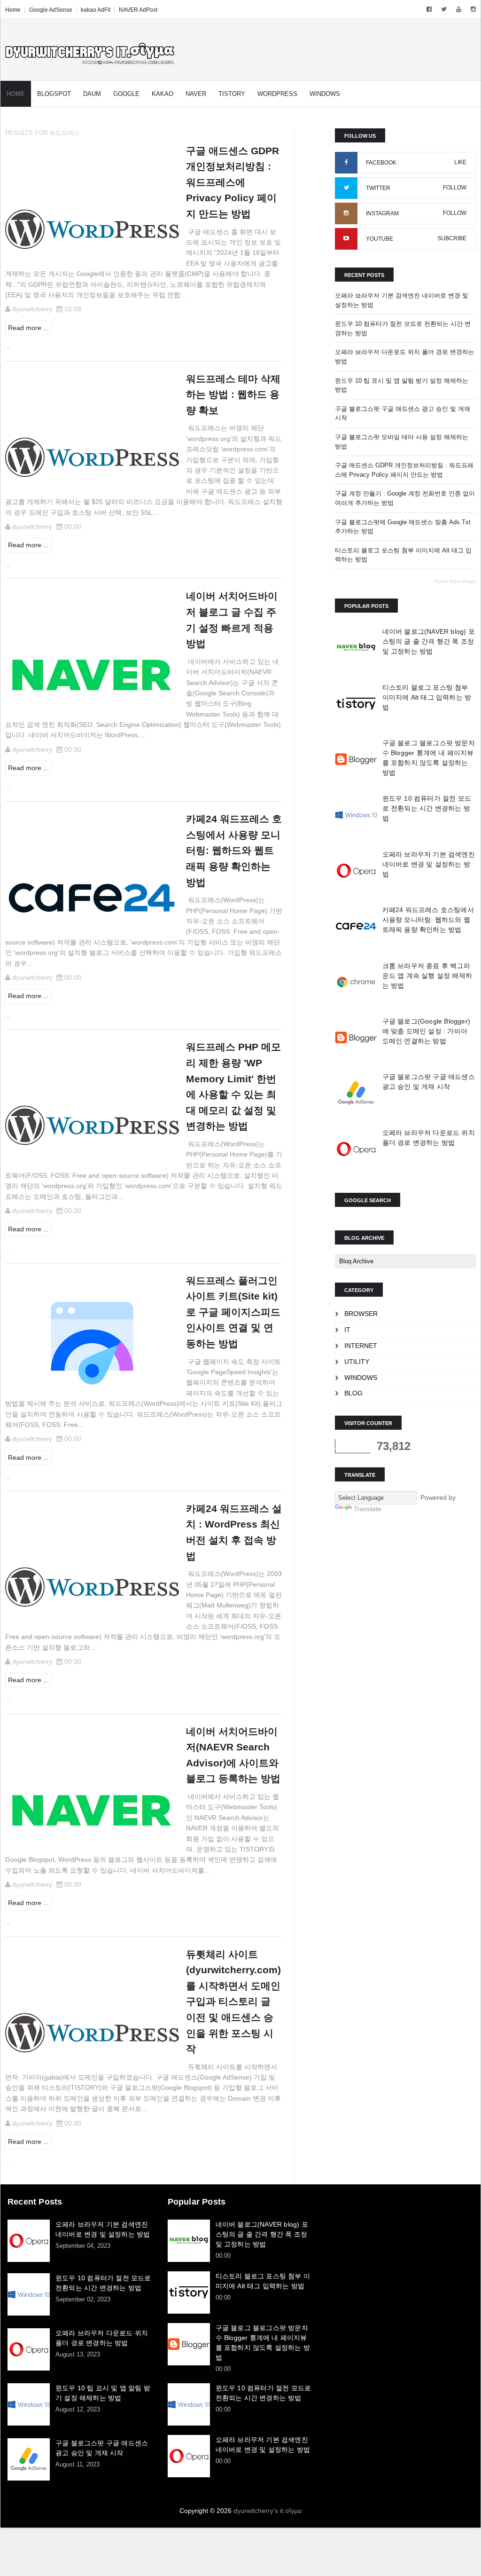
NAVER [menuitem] (196, 94)
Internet (361, 1346)
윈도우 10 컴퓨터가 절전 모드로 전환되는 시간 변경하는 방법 (427, 808)
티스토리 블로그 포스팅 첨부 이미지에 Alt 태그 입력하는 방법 (427, 697)
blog (353, 1393)
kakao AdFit (96, 10)
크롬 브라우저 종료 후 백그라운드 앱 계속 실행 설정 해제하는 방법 (427, 976)
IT (347, 1330)
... (8, 347)
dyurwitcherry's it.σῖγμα (268, 2511)
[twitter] (444, 9)
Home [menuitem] (16, 94)
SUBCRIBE (452, 238)
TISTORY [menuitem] (232, 94)
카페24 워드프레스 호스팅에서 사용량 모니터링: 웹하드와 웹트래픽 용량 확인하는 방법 (428, 920)
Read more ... (28, 328)
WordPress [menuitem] (277, 94)
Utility (357, 1362)
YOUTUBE (380, 239)
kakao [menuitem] (163, 94)
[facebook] (429, 9)
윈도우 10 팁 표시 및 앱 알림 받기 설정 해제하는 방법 (103, 2393)
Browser (361, 1314)
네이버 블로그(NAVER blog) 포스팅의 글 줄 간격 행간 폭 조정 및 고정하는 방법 (429, 641)
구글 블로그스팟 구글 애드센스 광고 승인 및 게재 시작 (102, 2448)
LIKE (460, 162)
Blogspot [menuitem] (54, 94)
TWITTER (378, 188)
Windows (361, 1378)
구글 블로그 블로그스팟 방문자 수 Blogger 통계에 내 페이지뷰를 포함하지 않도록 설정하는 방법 (263, 2343)
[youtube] (459, 9)
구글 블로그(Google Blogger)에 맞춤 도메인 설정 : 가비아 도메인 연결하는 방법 (426, 1031)
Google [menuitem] (126, 94)
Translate (368, 1509)
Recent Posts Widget (455, 582)
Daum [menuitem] (92, 94)
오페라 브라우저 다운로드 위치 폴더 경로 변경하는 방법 (102, 2338)
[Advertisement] (400, 2255)
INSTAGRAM (382, 213)
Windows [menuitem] (325, 94)
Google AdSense (51, 10)
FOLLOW (455, 188)
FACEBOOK (381, 163)
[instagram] (473, 9)
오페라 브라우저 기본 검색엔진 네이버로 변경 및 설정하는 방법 (429, 864)
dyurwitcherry (32, 309)
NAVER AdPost (138, 10)
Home (13, 10)
